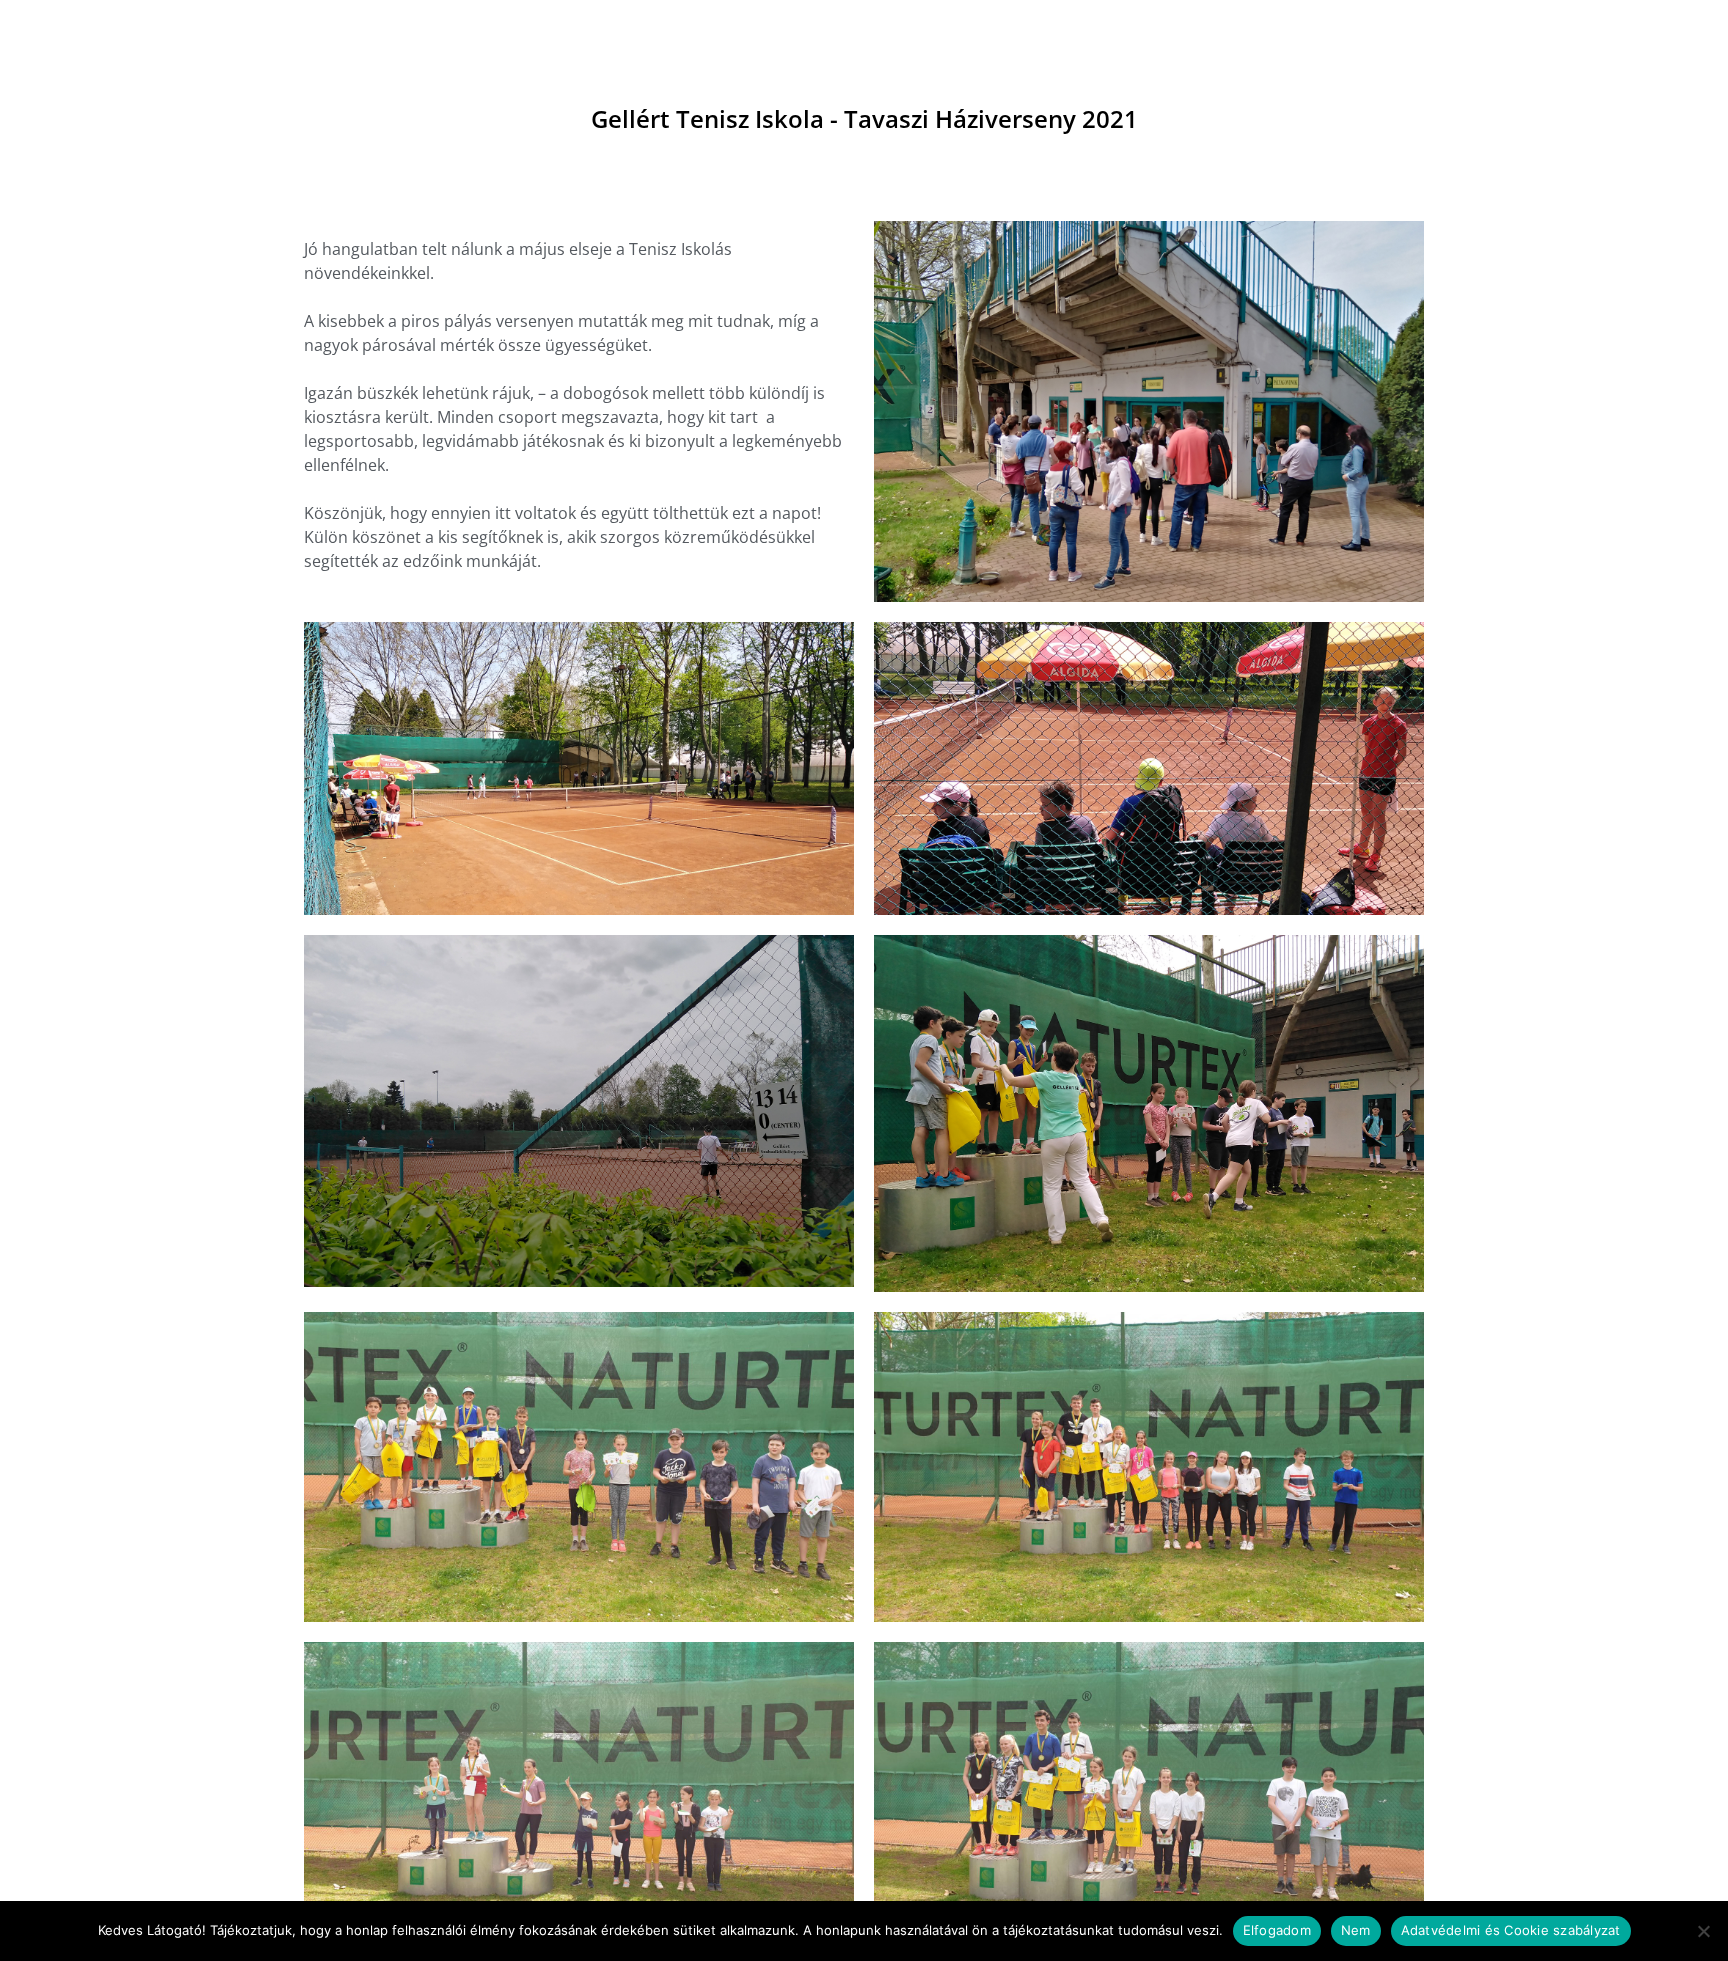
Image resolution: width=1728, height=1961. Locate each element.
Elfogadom (1277, 1930)
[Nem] (1703, 1931)
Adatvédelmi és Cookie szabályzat (1511, 1930)
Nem (1356, 1930)
